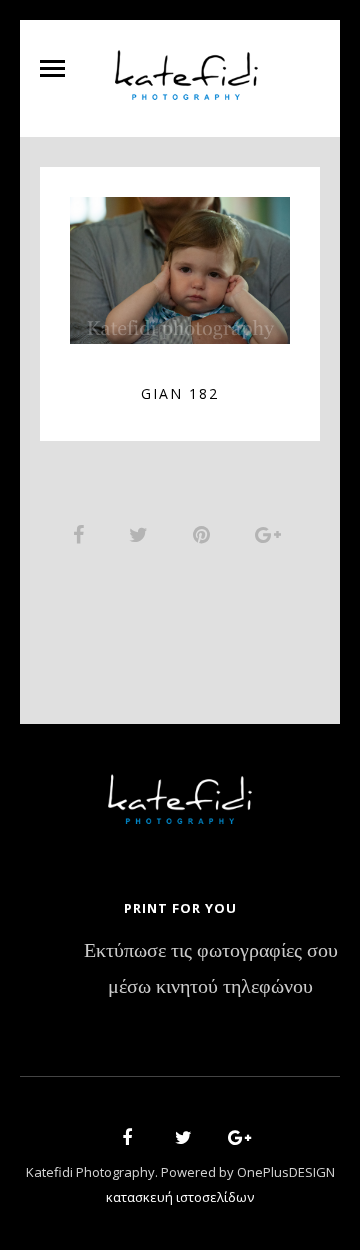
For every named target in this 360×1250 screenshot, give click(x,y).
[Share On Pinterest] (205, 534)
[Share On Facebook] (82, 534)
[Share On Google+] (271, 534)
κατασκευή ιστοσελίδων (180, 1197)
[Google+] (233, 1140)
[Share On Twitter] (142, 534)
